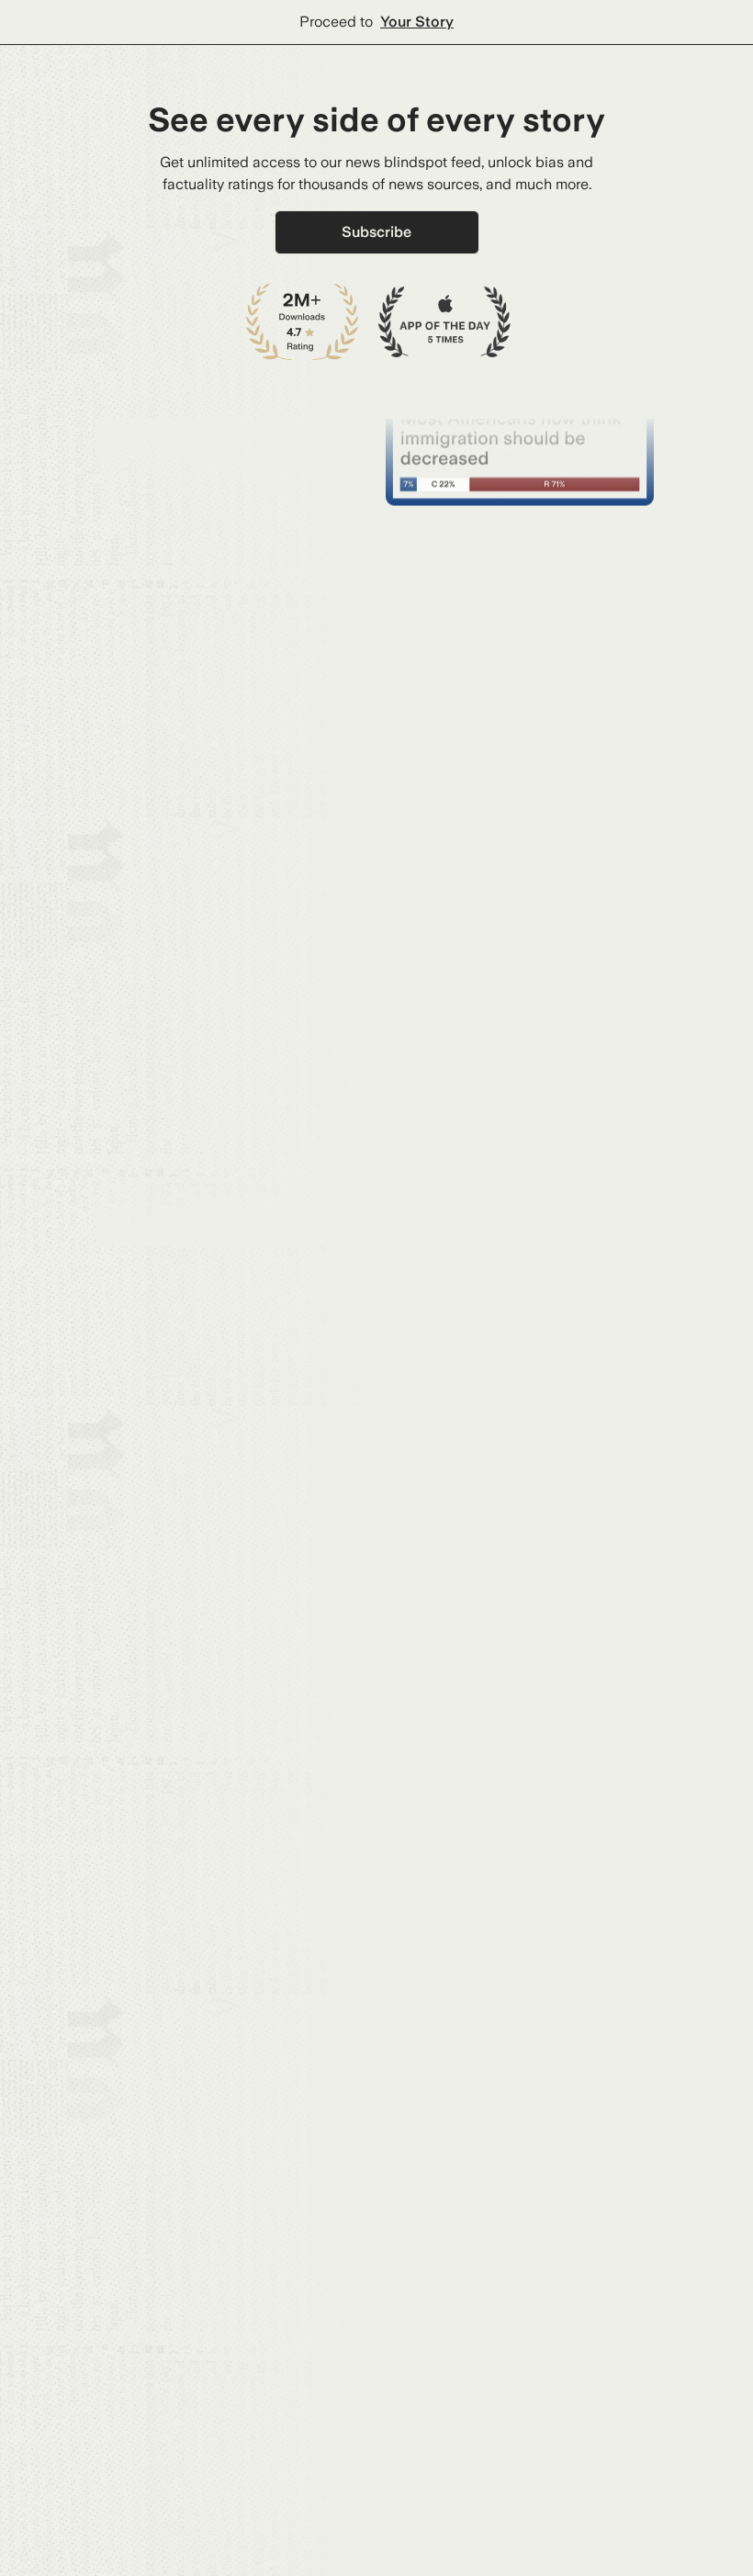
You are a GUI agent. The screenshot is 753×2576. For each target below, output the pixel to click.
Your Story (417, 22)
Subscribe (376, 232)
